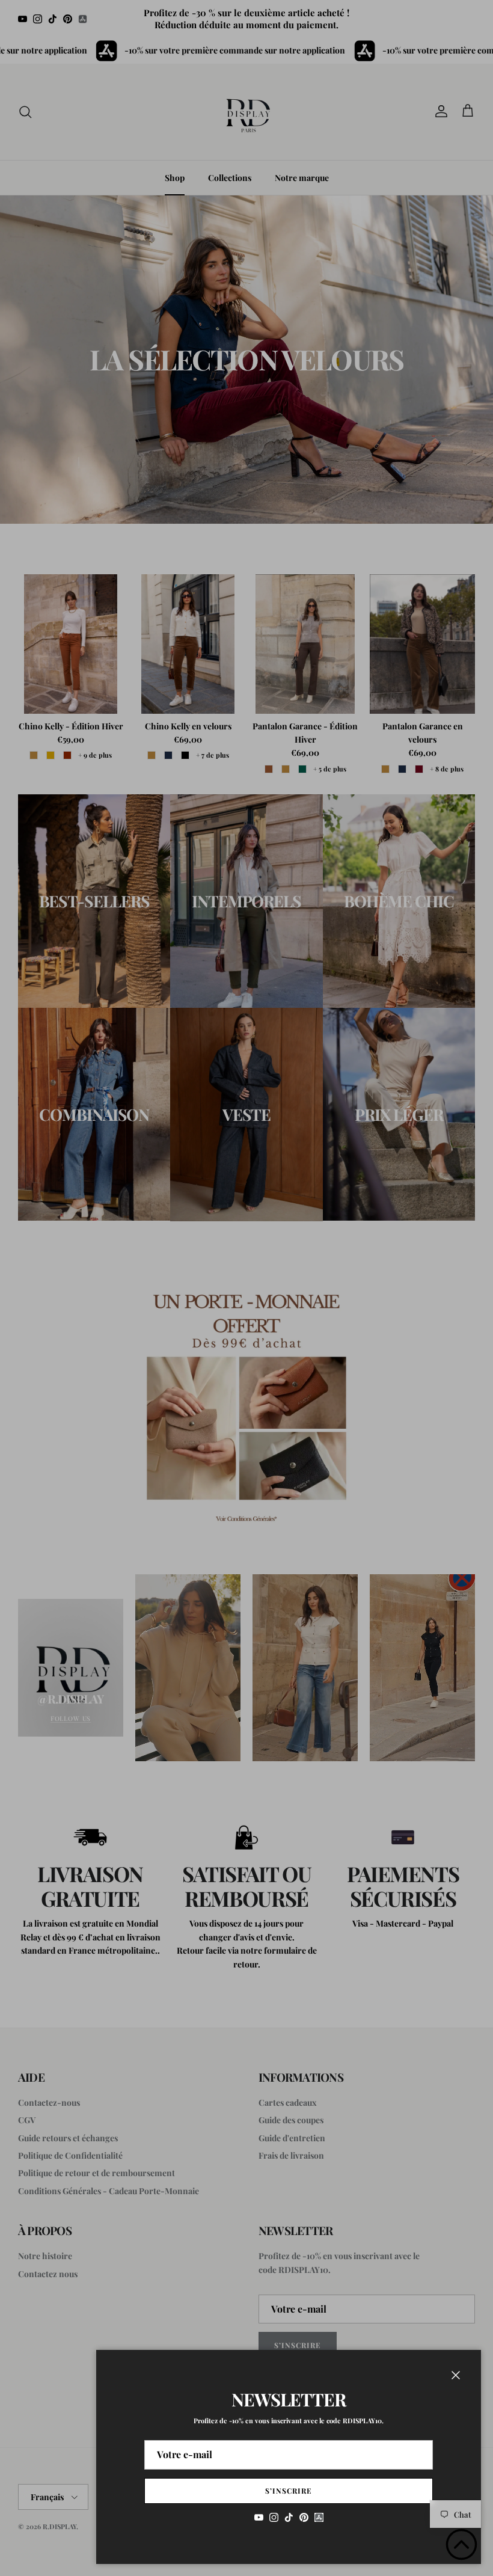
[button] (461, 2544)
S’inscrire (289, 2491)
